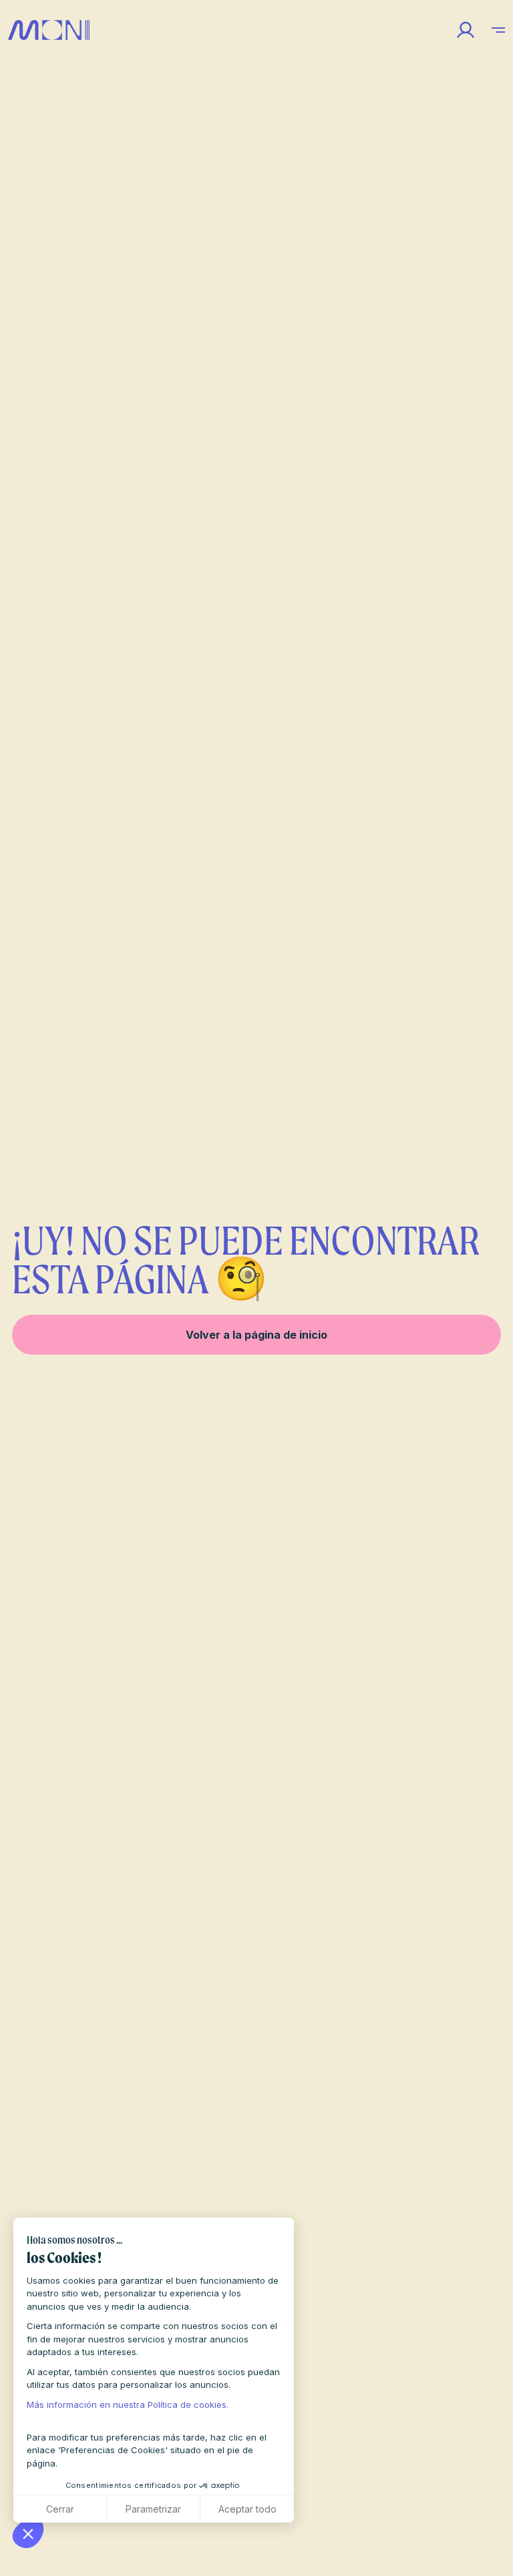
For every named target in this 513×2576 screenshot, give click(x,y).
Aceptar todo (247, 2509)
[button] (28, 2533)
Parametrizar (153, 2509)
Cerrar (60, 2509)
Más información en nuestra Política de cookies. (128, 2404)
